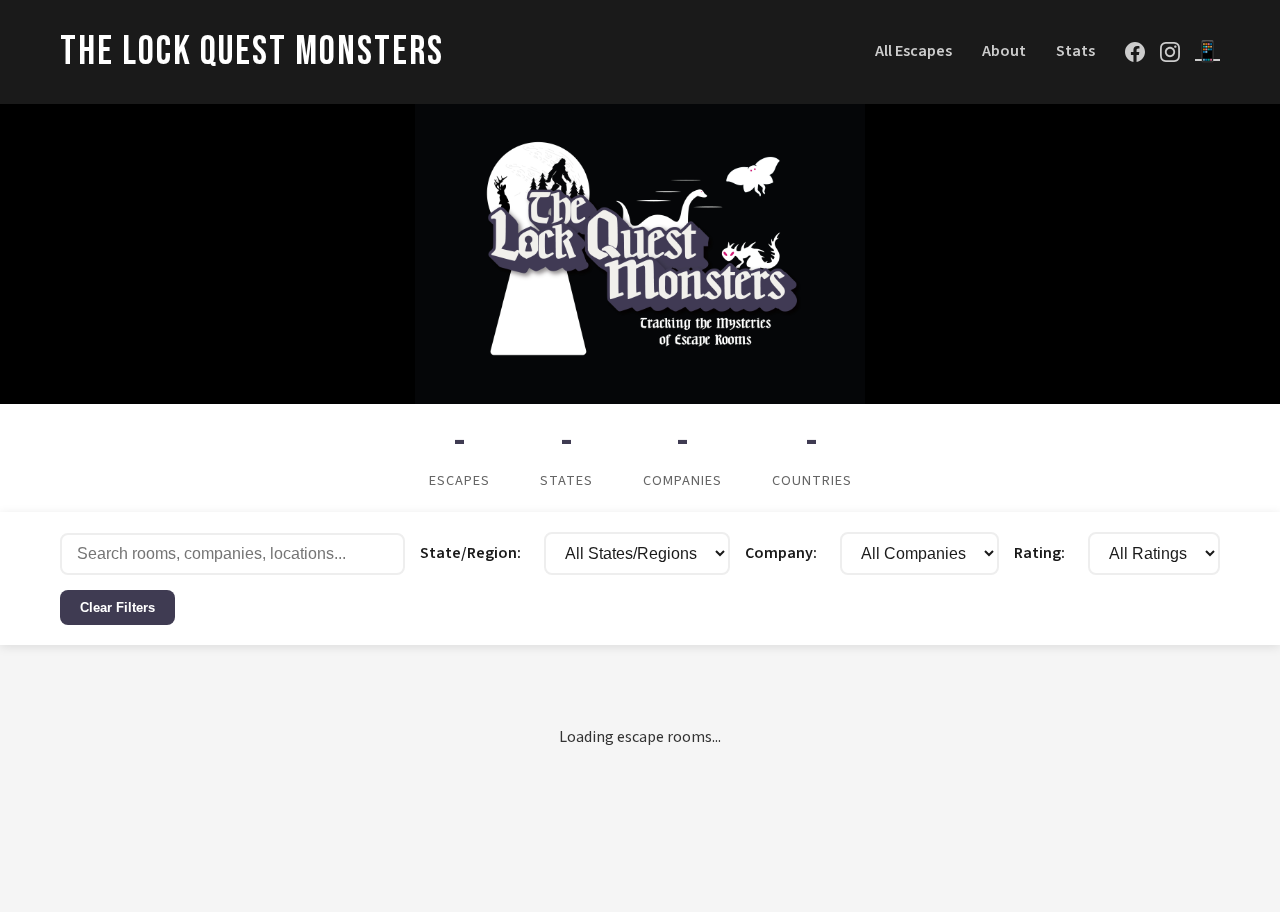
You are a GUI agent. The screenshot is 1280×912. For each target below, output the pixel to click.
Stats (1075, 51)
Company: (781, 553)
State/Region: (470, 553)
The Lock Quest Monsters (252, 52)
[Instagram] (1170, 52)
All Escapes (913, 51)
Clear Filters (117, 607)
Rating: (1039, 553)
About (1004, 51)
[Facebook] (1135, 52)
